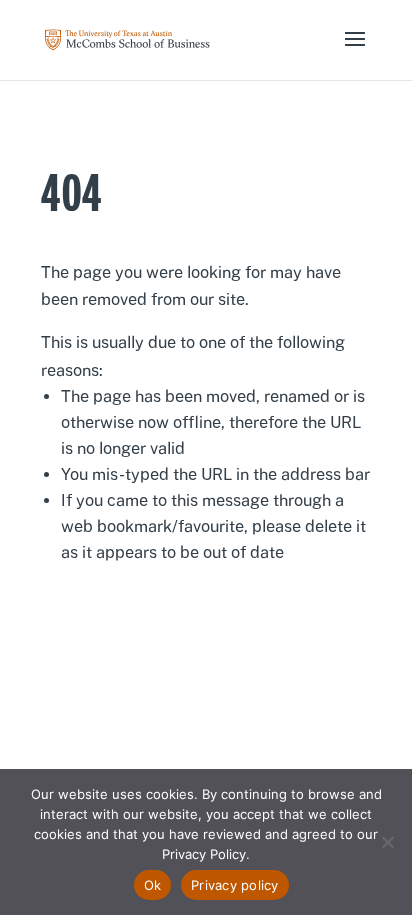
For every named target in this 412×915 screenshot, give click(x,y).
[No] (387, 842)
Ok (153, 885)
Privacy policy (235, 885)
